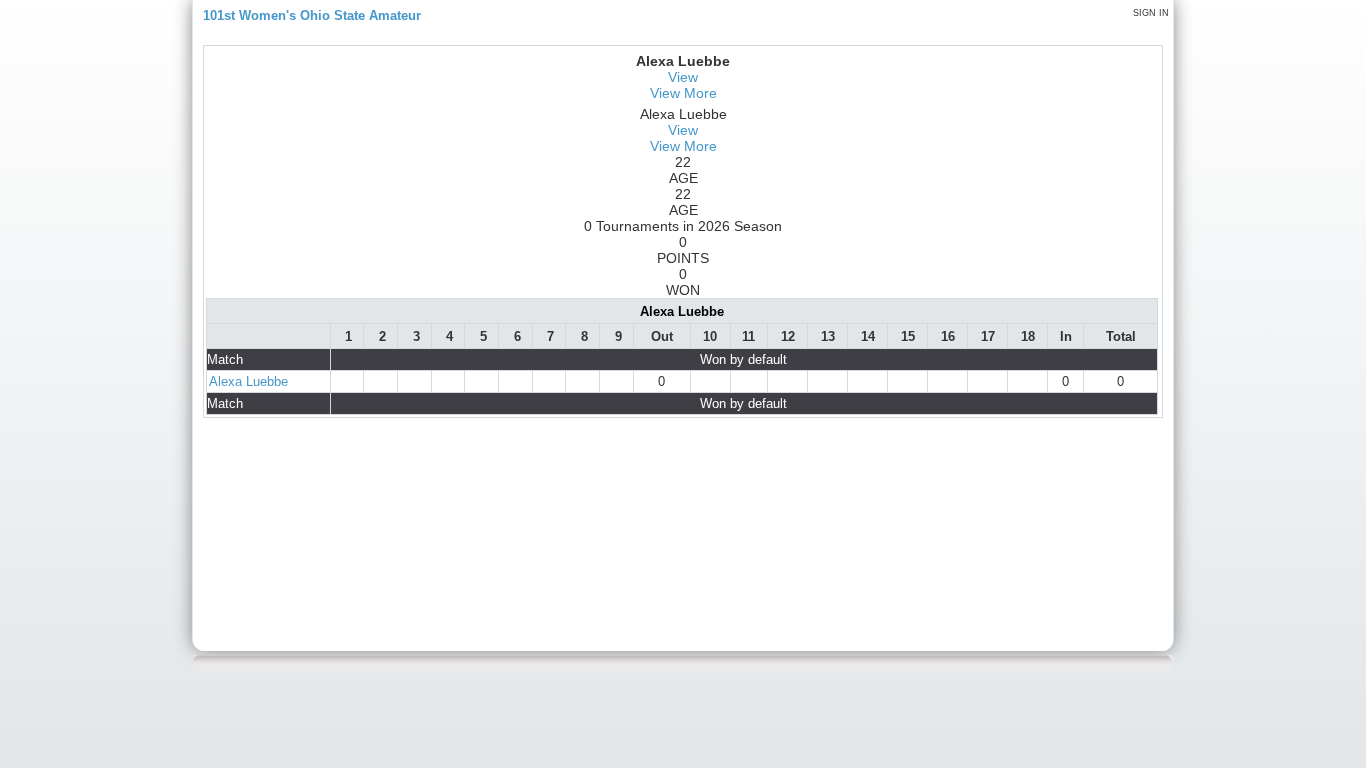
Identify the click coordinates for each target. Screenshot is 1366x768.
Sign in (1151, 13)
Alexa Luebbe (248, 381)
